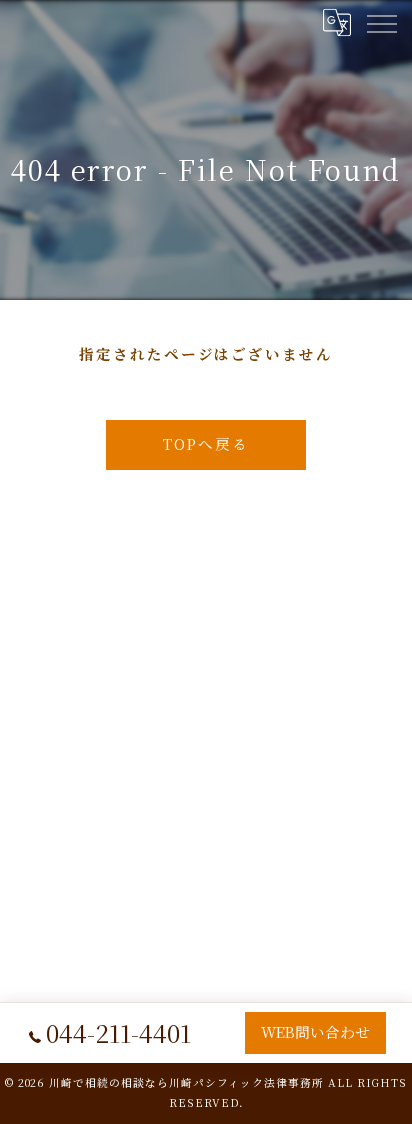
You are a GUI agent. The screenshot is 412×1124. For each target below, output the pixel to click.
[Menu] (381, 22)
